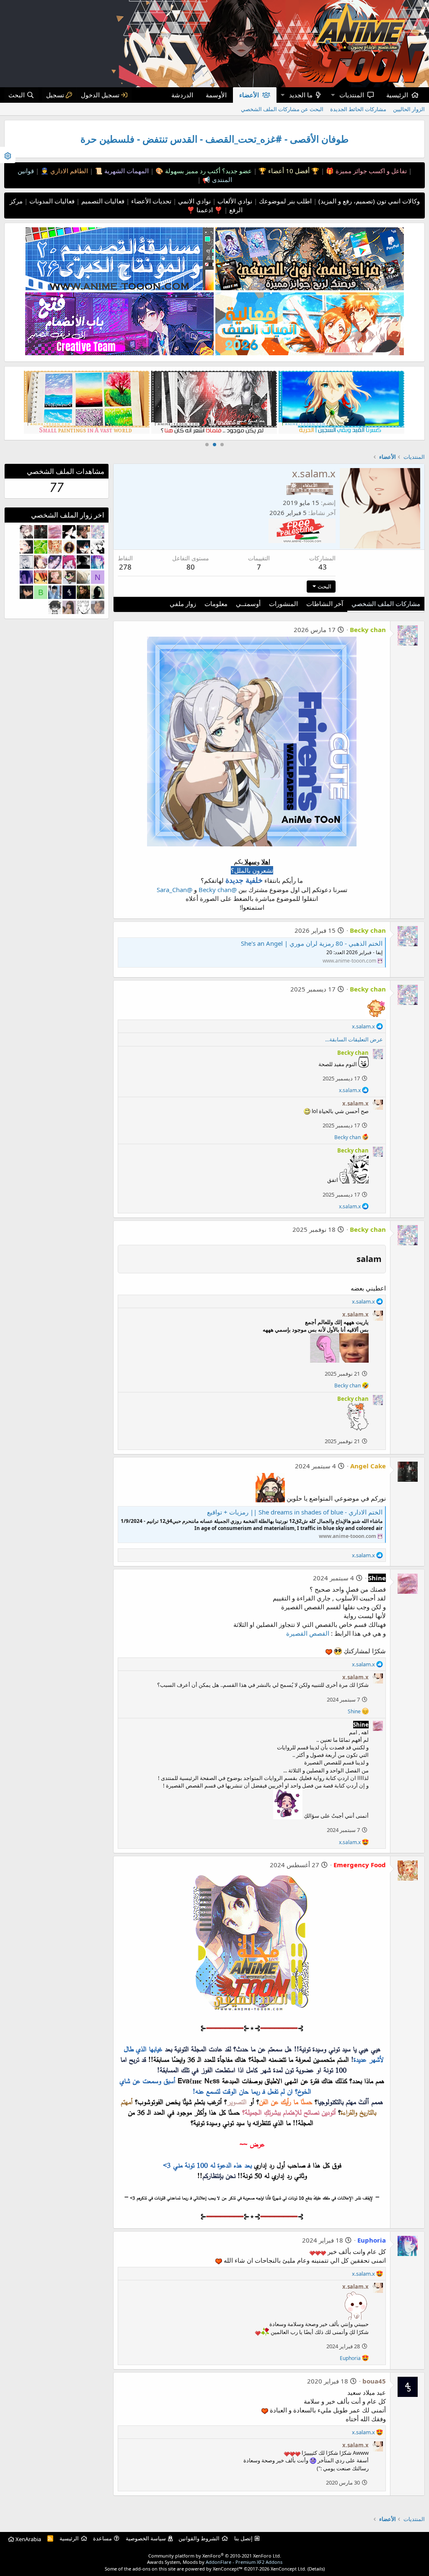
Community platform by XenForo (215, 2556)
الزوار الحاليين (409, 109)
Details (316, 2569)
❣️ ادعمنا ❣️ (205, 210)
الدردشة (182, 95)
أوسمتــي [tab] (248, 604)
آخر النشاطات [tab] (325, 604)
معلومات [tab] (216, 604)
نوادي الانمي (194, 201)
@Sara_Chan (174, 890)
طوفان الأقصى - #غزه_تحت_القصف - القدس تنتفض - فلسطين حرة (214, 139)
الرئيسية (397, 95)
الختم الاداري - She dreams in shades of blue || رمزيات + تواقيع (295, 1512)
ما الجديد (301, 95)
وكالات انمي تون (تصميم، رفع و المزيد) (369, 201)
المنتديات (352, 95)
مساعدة (102, 2538)
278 (125, 567)
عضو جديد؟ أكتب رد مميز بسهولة (208, 171)
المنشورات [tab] (283, 604)
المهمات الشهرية (126, 171)
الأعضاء (249, 95)
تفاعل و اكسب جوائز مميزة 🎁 (366, 171)
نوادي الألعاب (234, 201)
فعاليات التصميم (102, 201)
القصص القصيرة (308, 1633)
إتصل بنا (243, 2538)
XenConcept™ (228, 2569)
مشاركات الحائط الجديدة (358, 109)
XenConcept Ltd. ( (290, 2569)
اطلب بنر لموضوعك (284, 201)
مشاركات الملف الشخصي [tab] (386, 604)
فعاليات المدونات (51, 201)
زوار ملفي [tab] (183, 604)
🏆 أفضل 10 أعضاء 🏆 (288, 171)
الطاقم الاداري (68, 171)
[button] (333, 95)
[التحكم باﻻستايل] (8, 155)
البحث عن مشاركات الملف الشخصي (282, 109)
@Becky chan (218, 890)
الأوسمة (216, 95)
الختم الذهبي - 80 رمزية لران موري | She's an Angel (312, 943)
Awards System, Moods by (215, 2562)
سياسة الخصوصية (146, 2538)
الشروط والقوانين (199, 2538)
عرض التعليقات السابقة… (354, 1039)
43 (323, 567)
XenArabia (28, 2539)
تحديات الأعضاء (150, 201)
